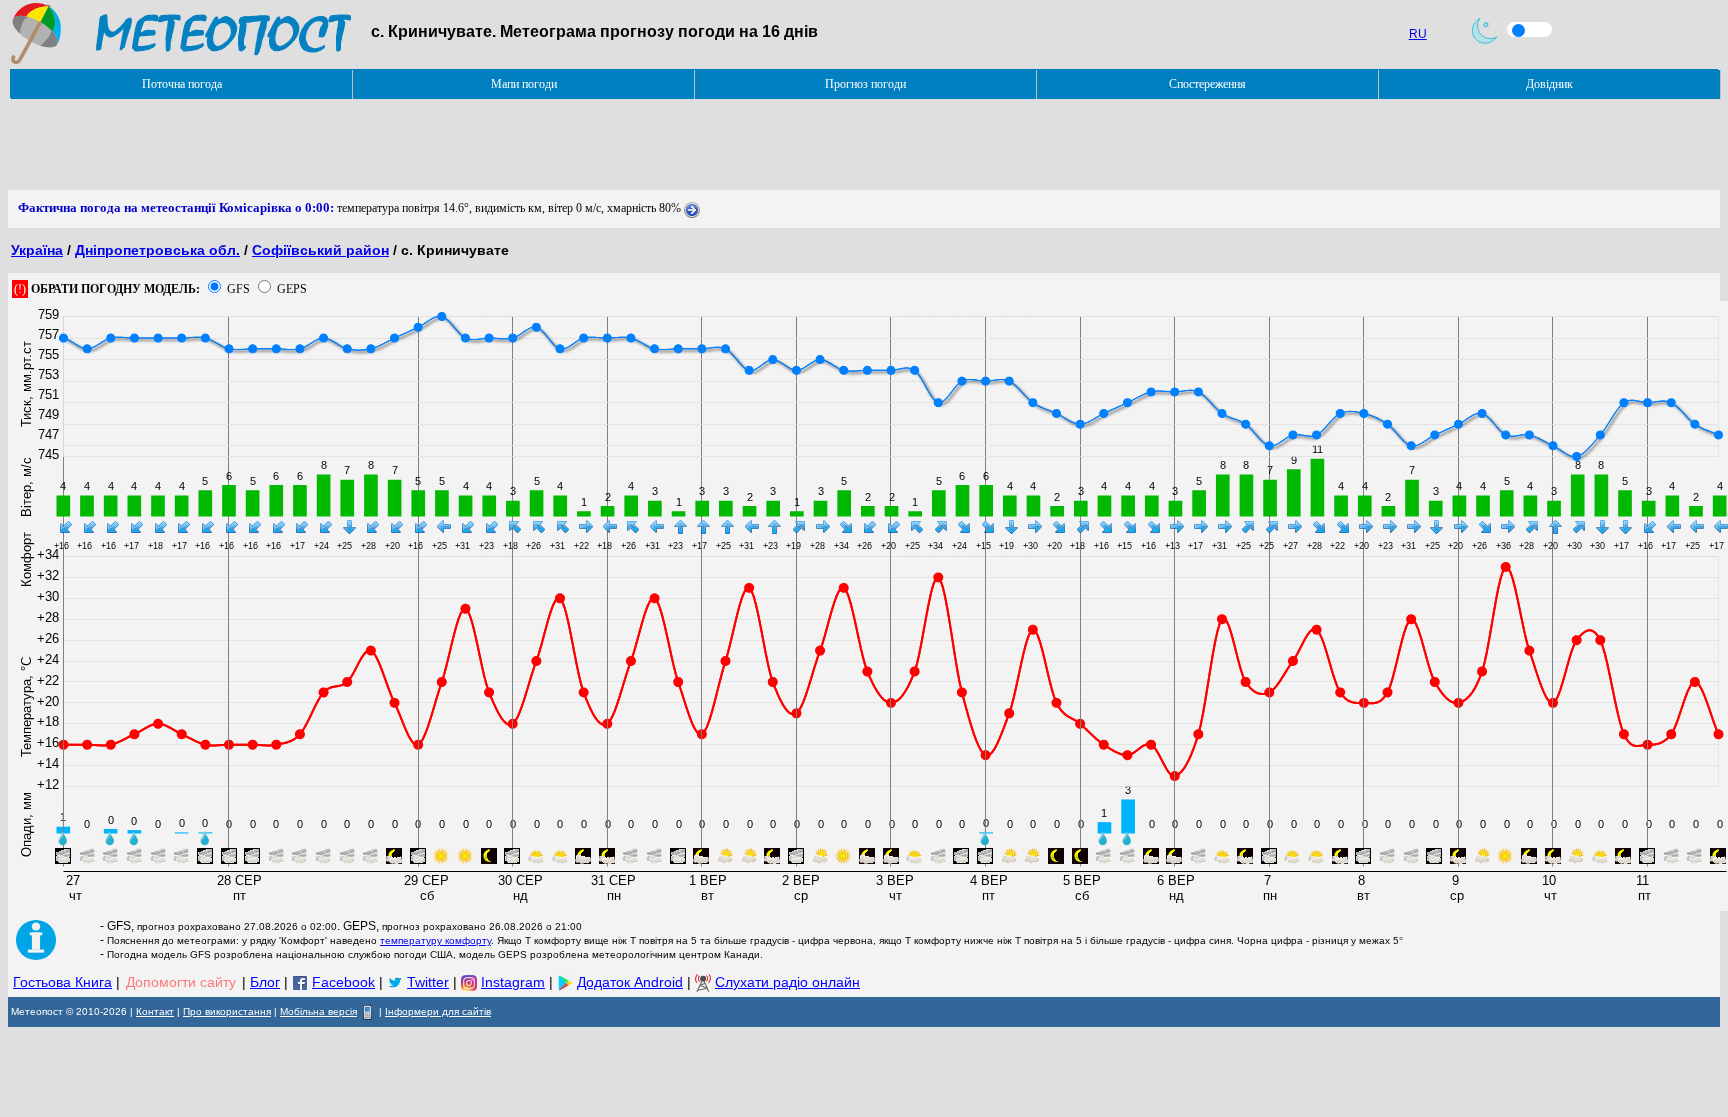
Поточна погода (182, 84)
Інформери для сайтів (438, 1011)
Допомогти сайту (181, 982)
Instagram (513, 982)
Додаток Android (630, 982)
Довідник (1549, 84)
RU (1418, 34)
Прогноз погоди (865, 84)
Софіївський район (320, 250)
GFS (238, 289)
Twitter (428, 982)
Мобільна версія (318, 1011)
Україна (37, 250)
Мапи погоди (524, 84)
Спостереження (1207, 84)
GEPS (292, 289)
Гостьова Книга (62, 982)
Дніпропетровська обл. (157, 250)
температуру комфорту (435, 940)
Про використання (227, 1011)
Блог (265, 982)
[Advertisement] (372, 145)
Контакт (155, 1011)
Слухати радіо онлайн (787, 982)
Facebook (343, 982)
